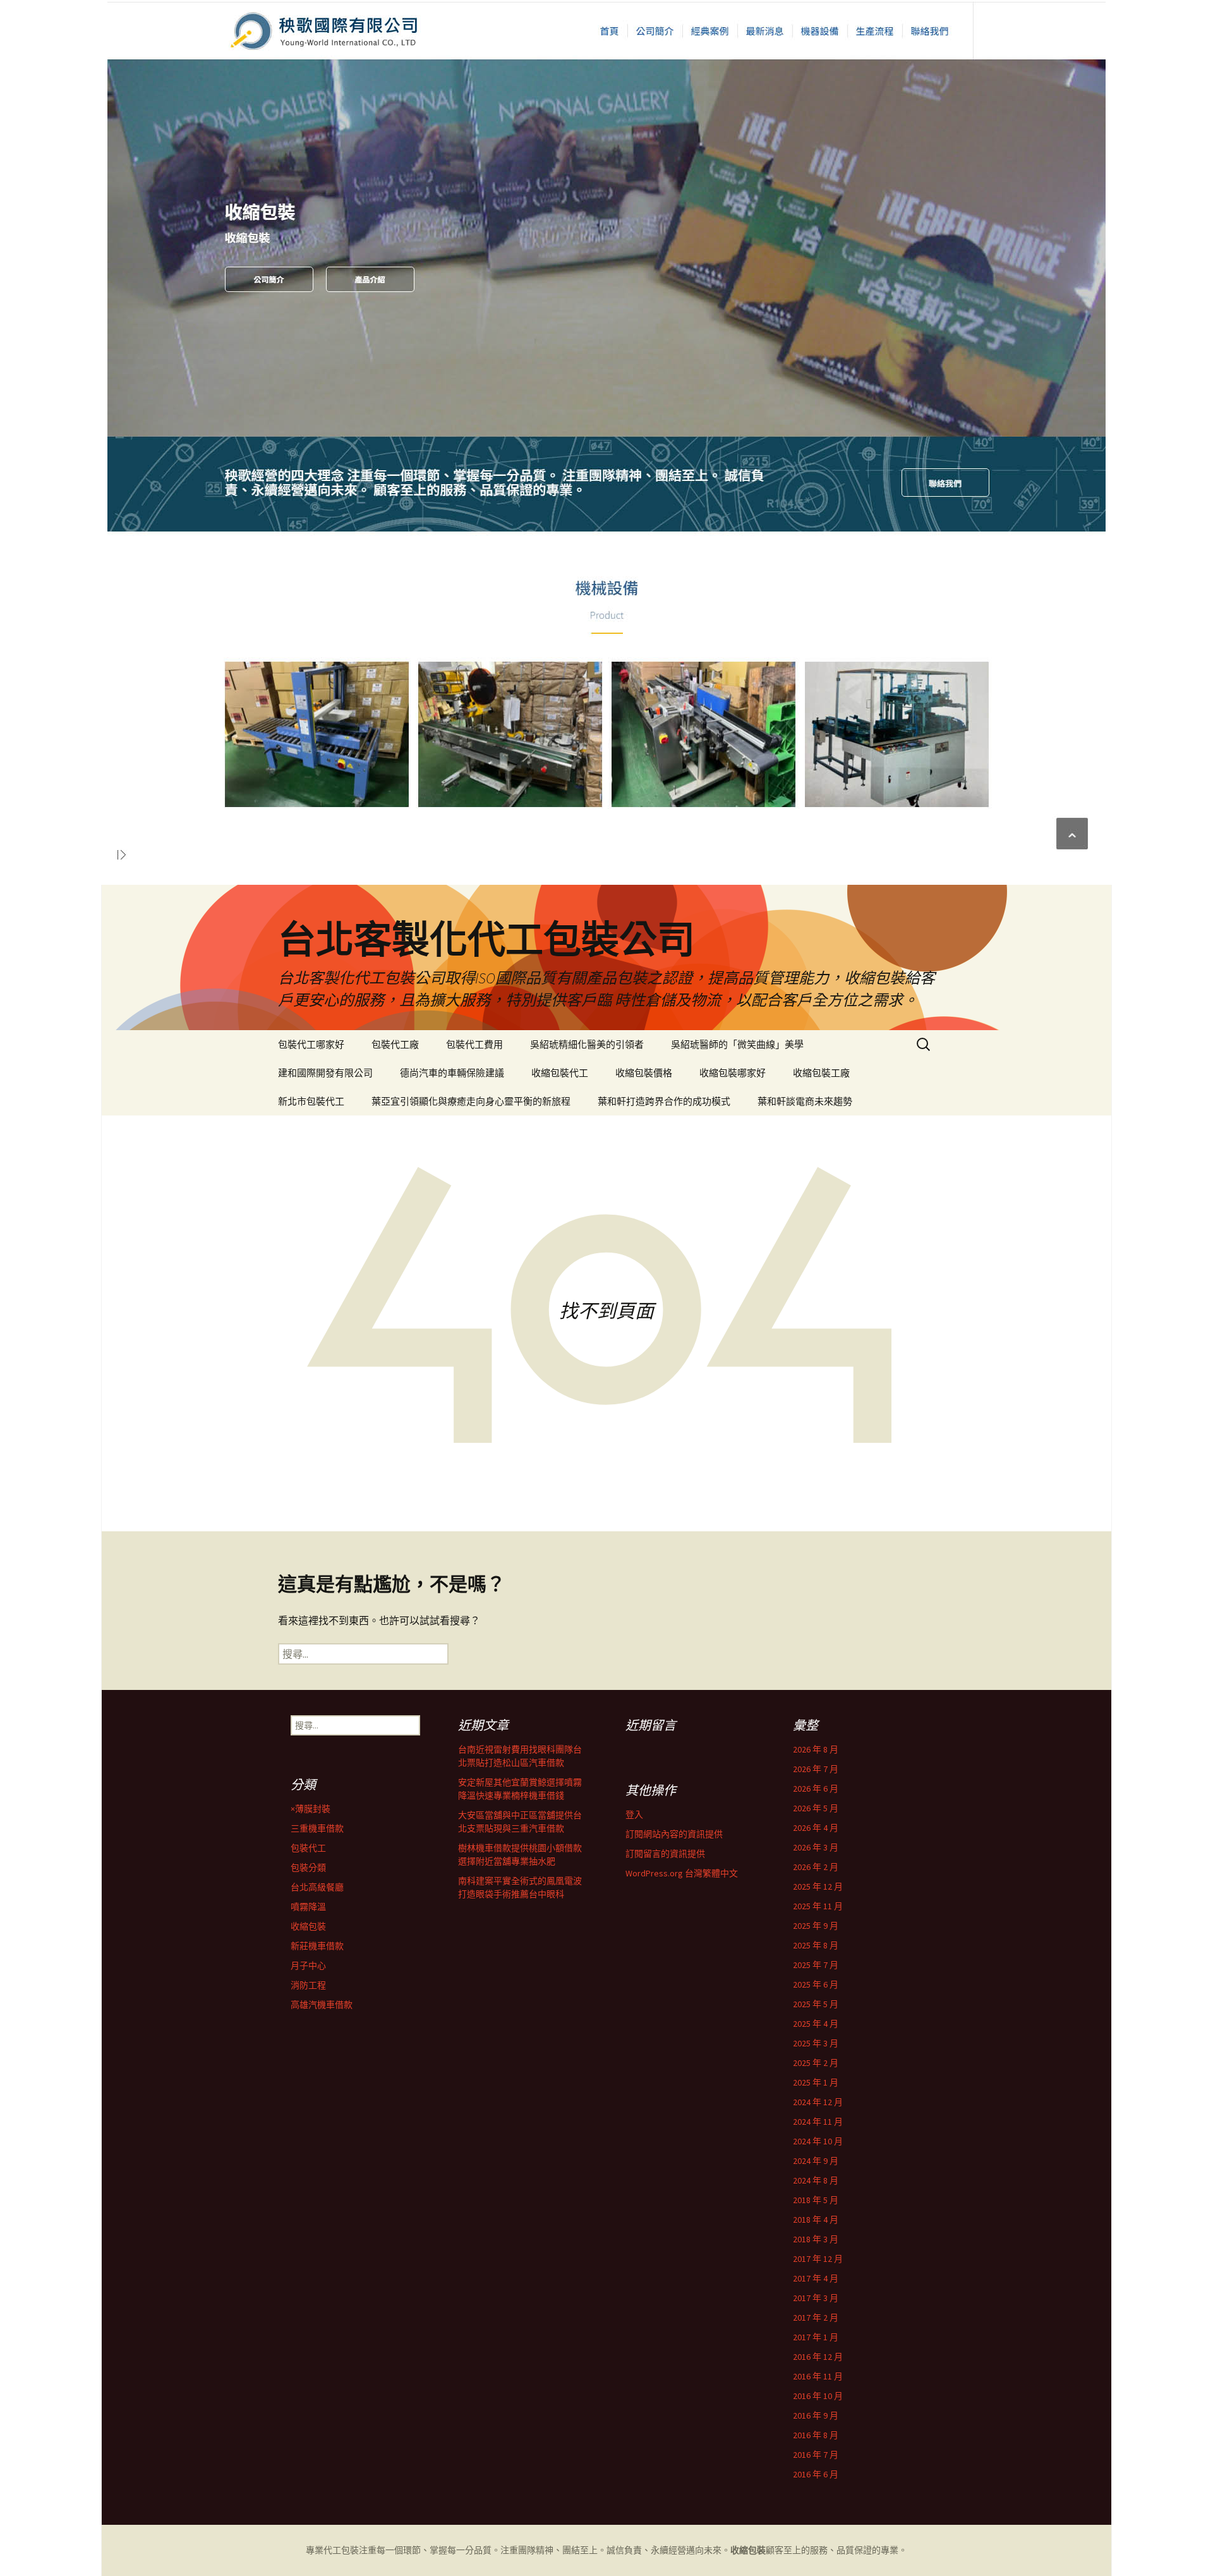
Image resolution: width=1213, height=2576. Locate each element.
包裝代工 (308, 1848)
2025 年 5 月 (816, 2004)
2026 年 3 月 (816, 1847)
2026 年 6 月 (816, 1789)
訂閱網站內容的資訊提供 (674, 1834)
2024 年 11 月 (818, 2122)
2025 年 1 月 (816, 2082)
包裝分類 (308, 1868)
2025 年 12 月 (818, 1886)
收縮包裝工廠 (821, 1073)
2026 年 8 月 (816, 1749)
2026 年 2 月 (816, 1867)
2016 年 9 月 (816, 2415)
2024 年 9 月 (816, 2161)
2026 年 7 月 (816, 1769)
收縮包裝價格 (644, 1073)
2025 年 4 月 (816, 2024)
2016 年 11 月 (818, 2376)
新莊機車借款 (317, 1946)
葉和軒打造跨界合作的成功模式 (664, 1101)
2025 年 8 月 (816, 1945)
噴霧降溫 (308, 1907)
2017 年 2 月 (816, 2318)
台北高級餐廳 (317, 1887)
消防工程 (308, 1985)
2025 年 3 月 (816, 2043)
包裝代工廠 (395, 1044)
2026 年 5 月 (816, 1808)
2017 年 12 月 (818, 2259)
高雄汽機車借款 (322, 2005)
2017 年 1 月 (816, 2337)
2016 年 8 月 (816, 2435)
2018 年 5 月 (816, 2200)
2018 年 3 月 (816, 2239)
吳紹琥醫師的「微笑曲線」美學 (737, 1044)
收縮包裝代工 (560, 1073)
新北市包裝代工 (311, 1101)
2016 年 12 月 (818, 2357)
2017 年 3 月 (816, 2298)
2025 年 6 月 (816, 1984)
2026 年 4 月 (816, 1828)
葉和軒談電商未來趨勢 (805, 1101)
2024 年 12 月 (818, 2102)
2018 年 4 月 (816, 2220)
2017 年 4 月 (816, 2278)
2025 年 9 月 (816, 1926)
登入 (634, 1814)
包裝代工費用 (474, 1044)
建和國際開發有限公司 (325, 1073)
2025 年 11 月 (818, 1906)
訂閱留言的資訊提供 (665, 1854)
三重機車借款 (317, 1828)
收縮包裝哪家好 (733, 1073)
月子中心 (308, 1965)
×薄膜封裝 (311, 1809)
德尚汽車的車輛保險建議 (452, 1073)
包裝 (350, 2550)
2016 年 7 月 (816, 2455)
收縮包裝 (308, 1926)
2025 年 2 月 (816, 2063)
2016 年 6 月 (816, 2474)
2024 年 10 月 (818, 2141)
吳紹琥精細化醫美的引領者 (587, 1044)
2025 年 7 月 (816, 1965)
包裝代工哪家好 (311, 1044)
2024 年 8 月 (816, 2180)
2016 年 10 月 (818, 2396)
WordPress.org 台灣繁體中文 (682, 1873)
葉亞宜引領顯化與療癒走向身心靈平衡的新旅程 (471, 1101)
